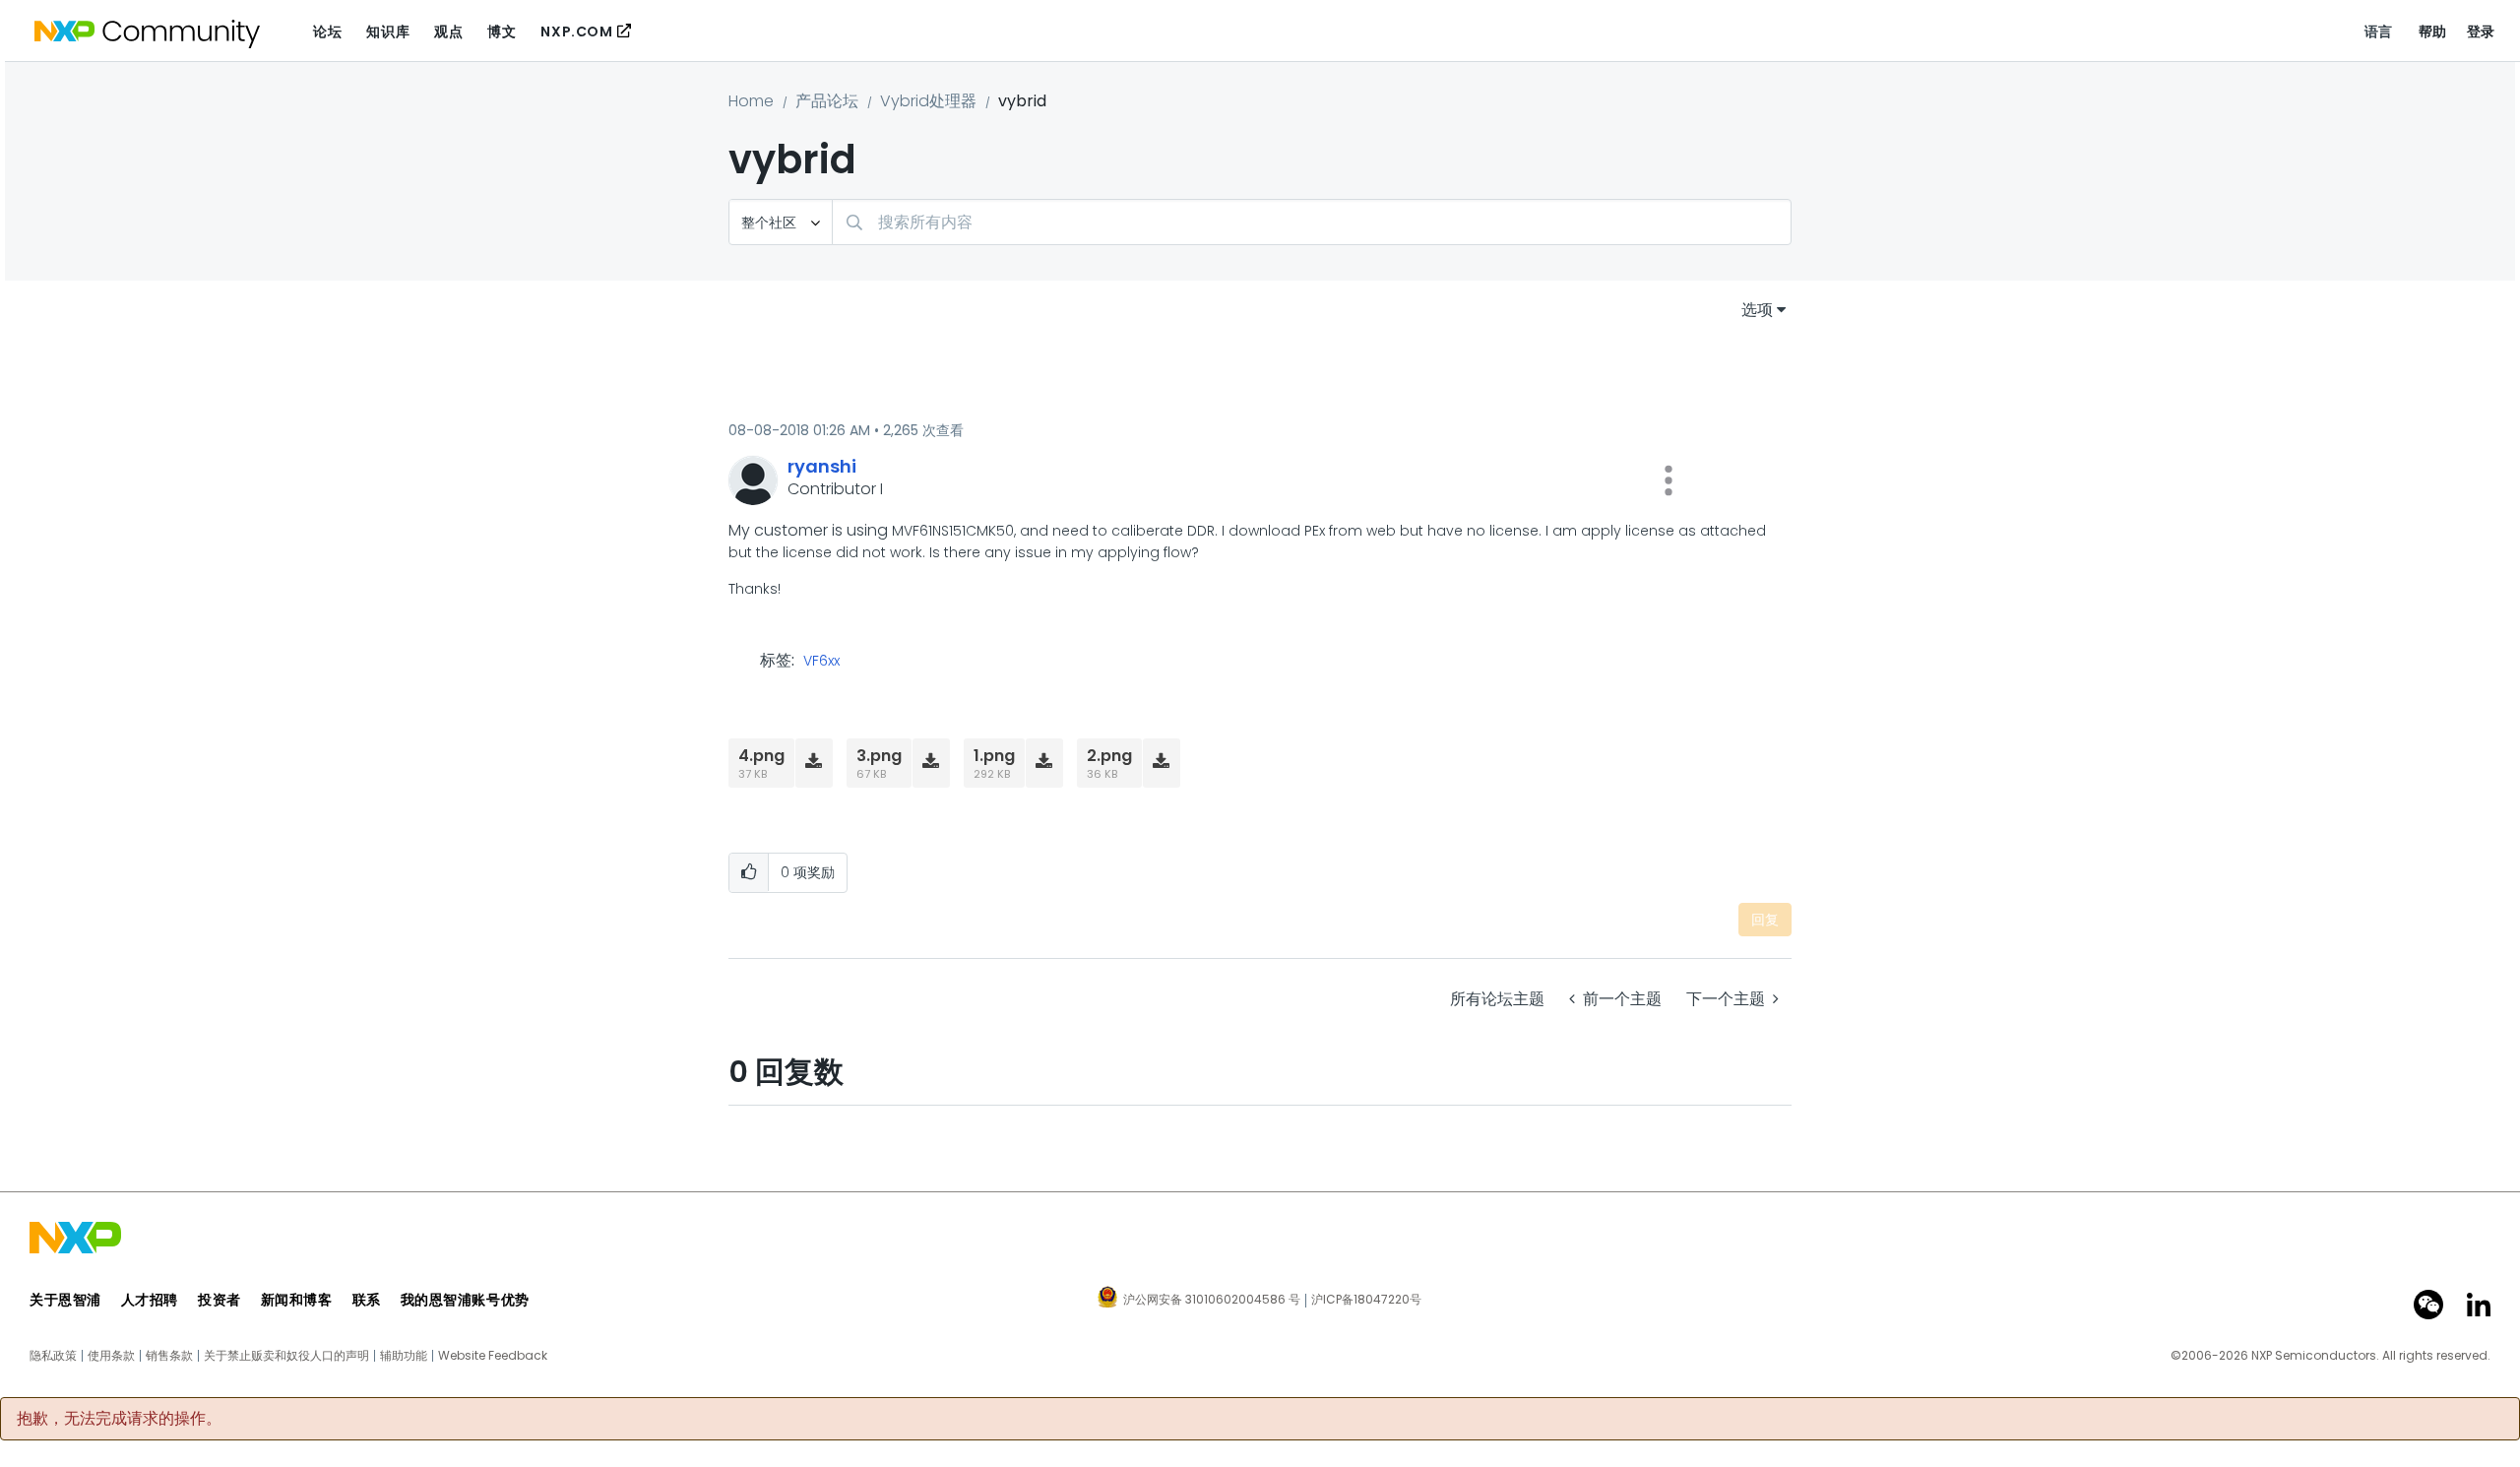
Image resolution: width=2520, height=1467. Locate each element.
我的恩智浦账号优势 (465, 1300)
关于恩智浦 (65, 1300)
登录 (2481, 32)
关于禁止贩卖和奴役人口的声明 (286, 1356)
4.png (761, 756)
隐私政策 (53, 1356)
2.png (1109, 756)
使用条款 (111, 1356)
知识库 (388, 32)
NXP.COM (576, 32)
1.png (994, 756)
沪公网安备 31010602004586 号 (1212, 1301)
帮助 (2433, 32)
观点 (448, 32)
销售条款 (169, 1356)
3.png (879, 756)
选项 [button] (1757, 310)
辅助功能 (404, 1356)
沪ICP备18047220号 (1366, 1300)
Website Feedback (493, 1356)
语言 (2379, 32)
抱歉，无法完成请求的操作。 (119, 1419)
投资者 (220, 1300)
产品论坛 (827, 101)
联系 (367, 1300)
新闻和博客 (297, 1300)
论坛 (327, 32)
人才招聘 (150, 1300)
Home (751, 101)
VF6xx (821, 662)
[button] (1669, 480)
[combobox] (1312, 222)
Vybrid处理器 (928, 101)
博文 (502, 32)
